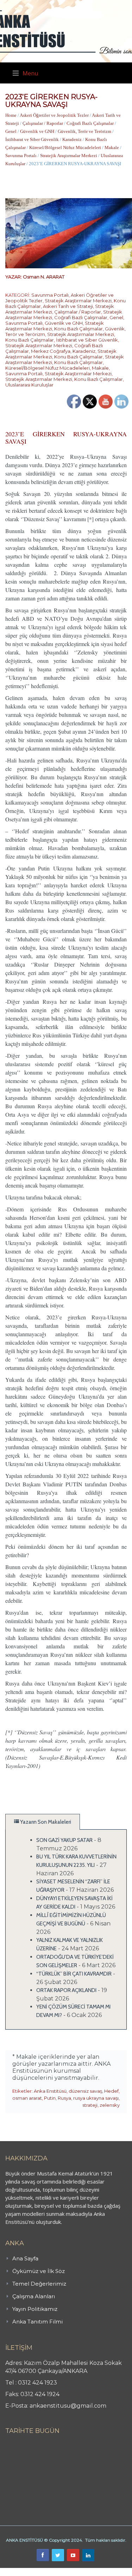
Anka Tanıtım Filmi (37, 2322)
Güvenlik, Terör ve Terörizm (84, 131)
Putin (50, 2098)
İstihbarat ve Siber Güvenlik (32, 139)
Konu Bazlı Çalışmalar (78, 329)
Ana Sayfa (25, 2258)
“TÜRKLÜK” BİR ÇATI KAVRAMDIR (74, 1974)
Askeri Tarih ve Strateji (68, 306)
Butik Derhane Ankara (26, 2572)
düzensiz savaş (85, 2091)
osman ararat (27, 2098)
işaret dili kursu (111, 2572)
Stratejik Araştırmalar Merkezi (69, 156)
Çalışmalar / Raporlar (43, 123)
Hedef (111, 2091)
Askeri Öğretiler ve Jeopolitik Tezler (54, 115)
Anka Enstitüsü (50, 2091)
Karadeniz (72, 139)
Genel (11, 131)
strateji (90, 2105)
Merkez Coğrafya (51, 351)
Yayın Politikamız (35, 2309)
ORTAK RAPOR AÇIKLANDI (66, 1990)
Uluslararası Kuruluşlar (29, 385)
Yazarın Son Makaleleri (45, 1822)
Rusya (64, 2098)
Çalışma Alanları (34, 2296)
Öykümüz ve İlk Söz (39, 2271)
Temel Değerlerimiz (39, 2284)
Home (11, 115)
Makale (112, 147)
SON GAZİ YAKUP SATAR (64, 1840)
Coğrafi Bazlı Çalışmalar (90, 123)
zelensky (110, 2105)
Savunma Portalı (21, 156)
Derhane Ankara (72, 2572)
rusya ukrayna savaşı (96, 2098)
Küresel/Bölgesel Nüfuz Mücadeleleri (65, 147)
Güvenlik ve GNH (37, 131)
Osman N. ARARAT (44, 277)
